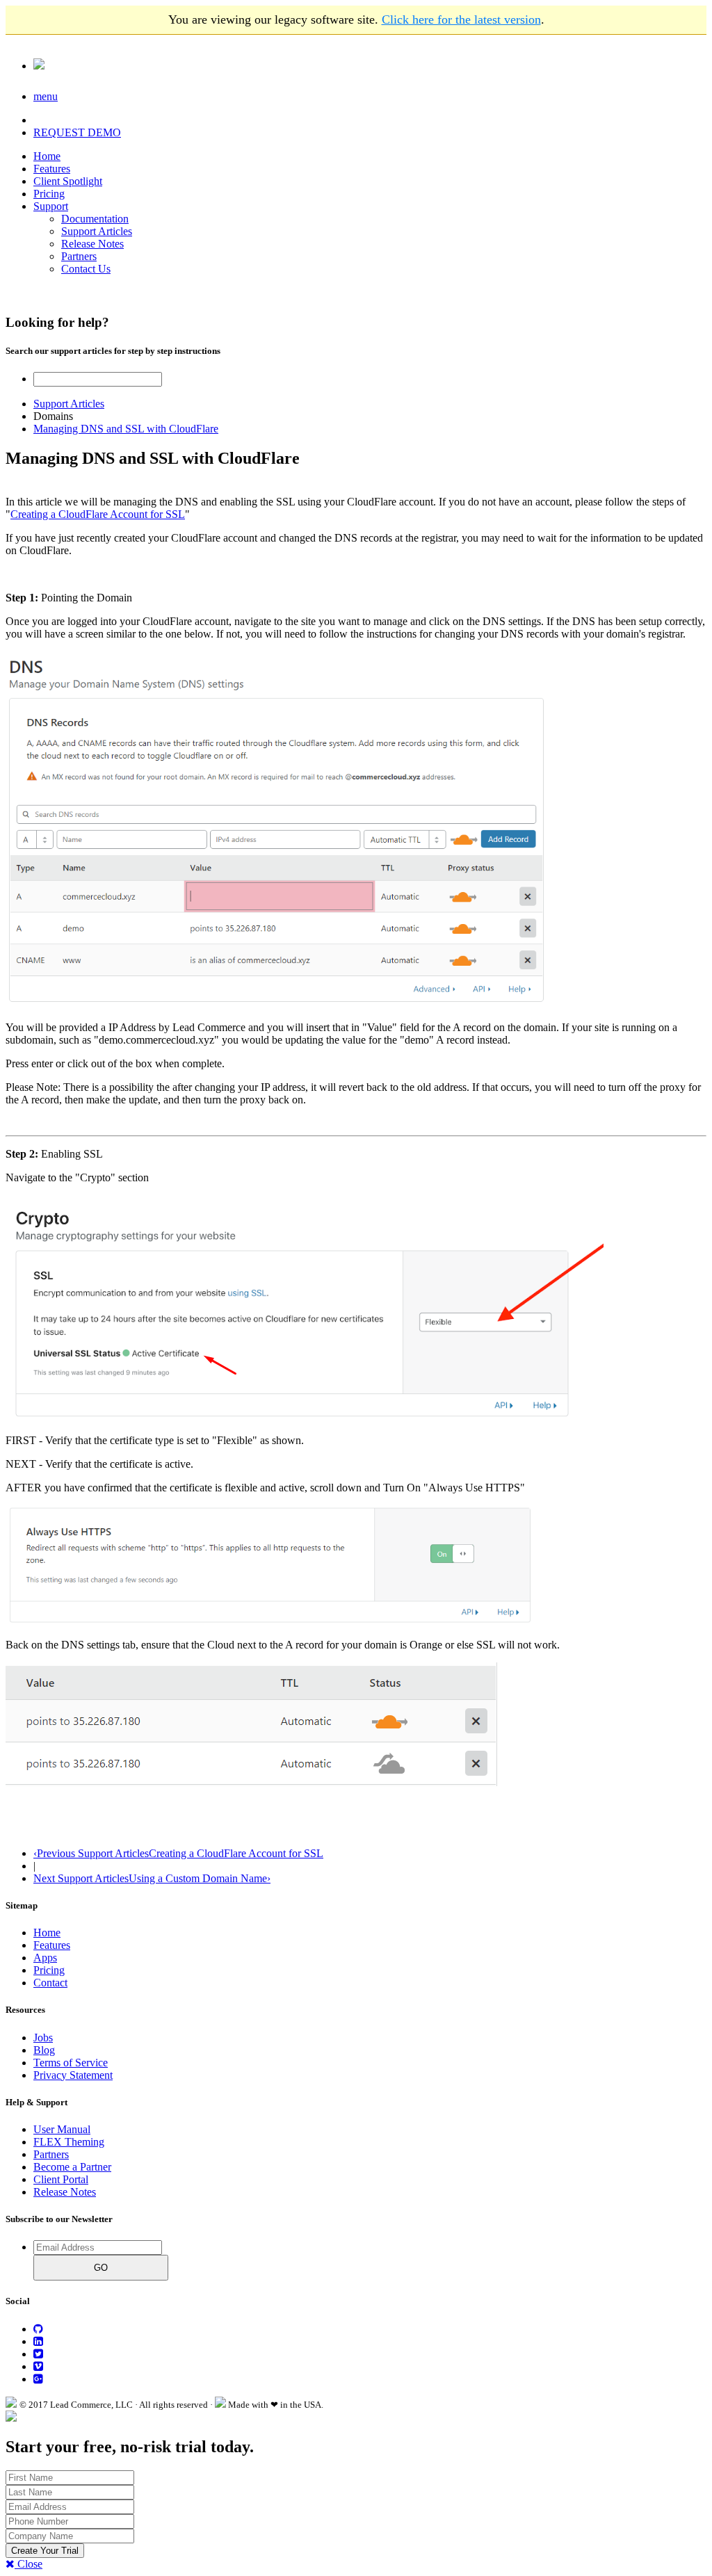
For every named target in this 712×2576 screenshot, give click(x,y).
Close (29, 2564)
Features (52, 169)
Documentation (95, 219)
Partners (79, 256)
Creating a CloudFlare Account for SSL (98, 514)
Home (47, 156)
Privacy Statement (73, 2075)
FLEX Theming (69, 2142)
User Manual (62, 2129)
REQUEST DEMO (77, 132)
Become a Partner (72, 2167)
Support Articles (97, 231)
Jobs (43, 2038)
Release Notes (92, 244)
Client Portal (61, 2179)
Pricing (49, 194)
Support (51, 206)
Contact (50, 1983)
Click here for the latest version (461, 19)
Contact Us (86, 269)
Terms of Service (71, 2063)
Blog (44, 2050)
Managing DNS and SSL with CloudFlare (126, 429)
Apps (45, 1958)
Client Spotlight (68, 181)
